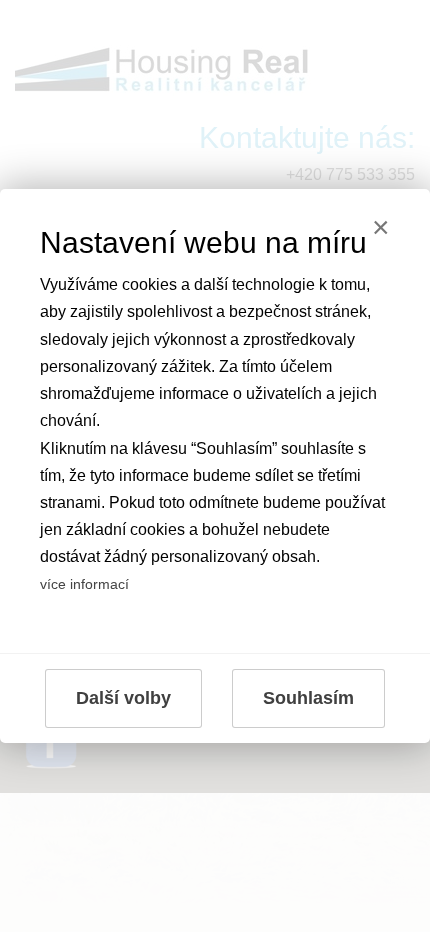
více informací (84, 584)
